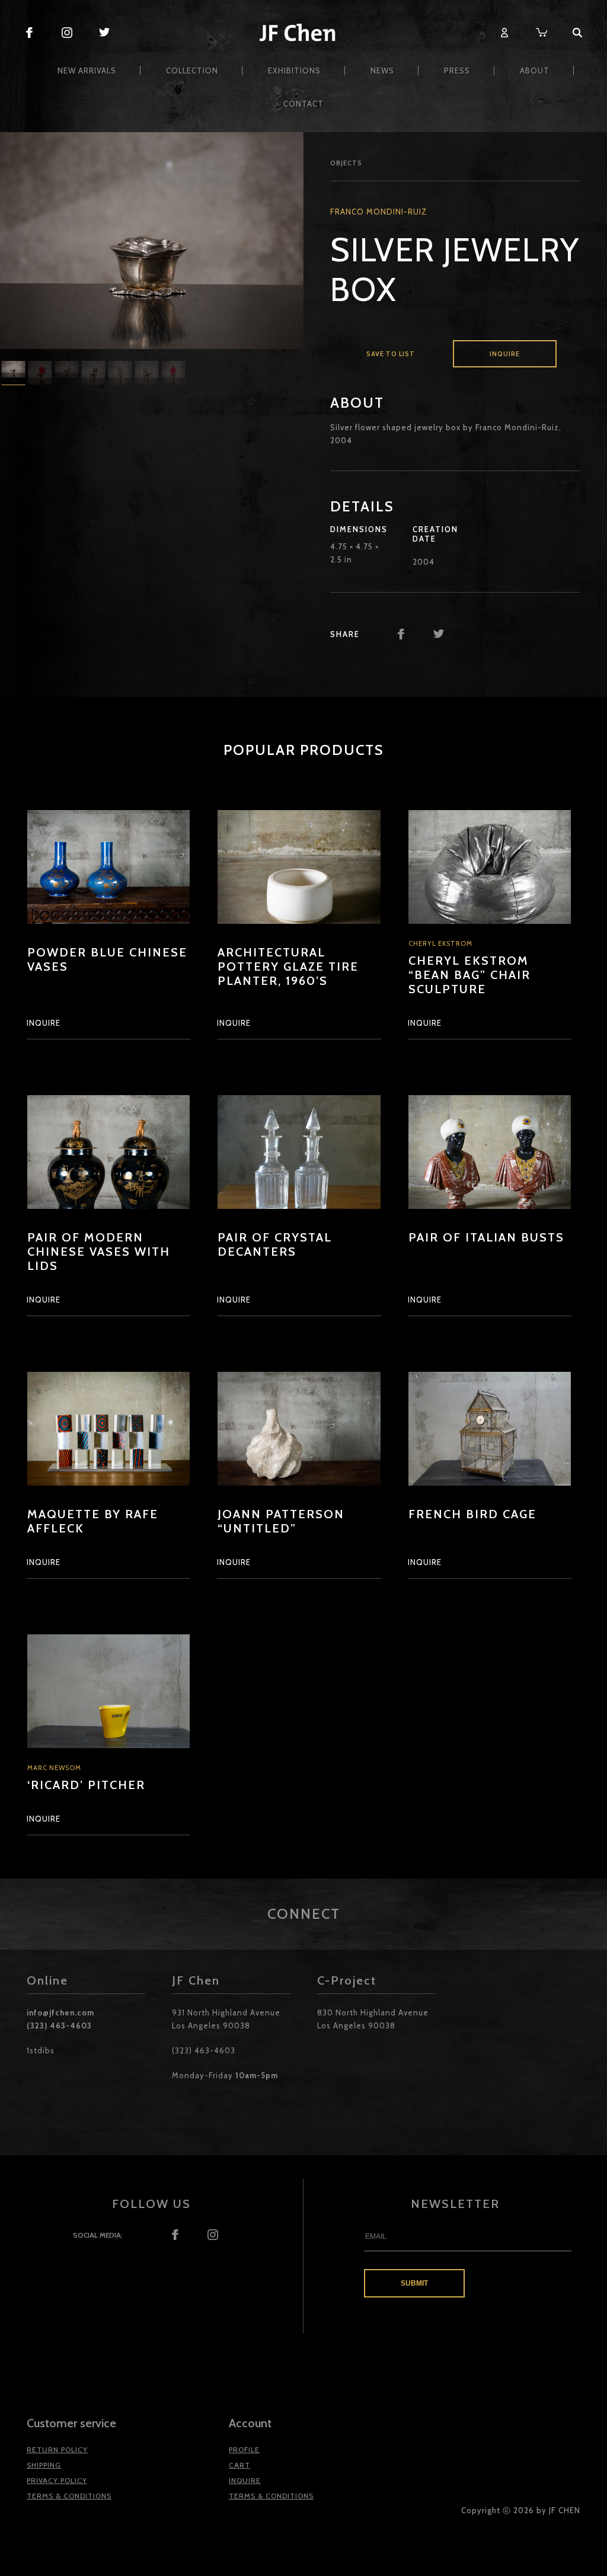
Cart (239, 2465)
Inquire (505, 354)
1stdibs (41, 2050)
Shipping (44, 2465)
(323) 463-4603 (59, 2025)
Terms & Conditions (69, 2496)
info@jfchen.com (60, 2012)
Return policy (57, 2449)
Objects (346, 163)
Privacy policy (57, 2480)
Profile (244, 2449)
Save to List (391, 354)
